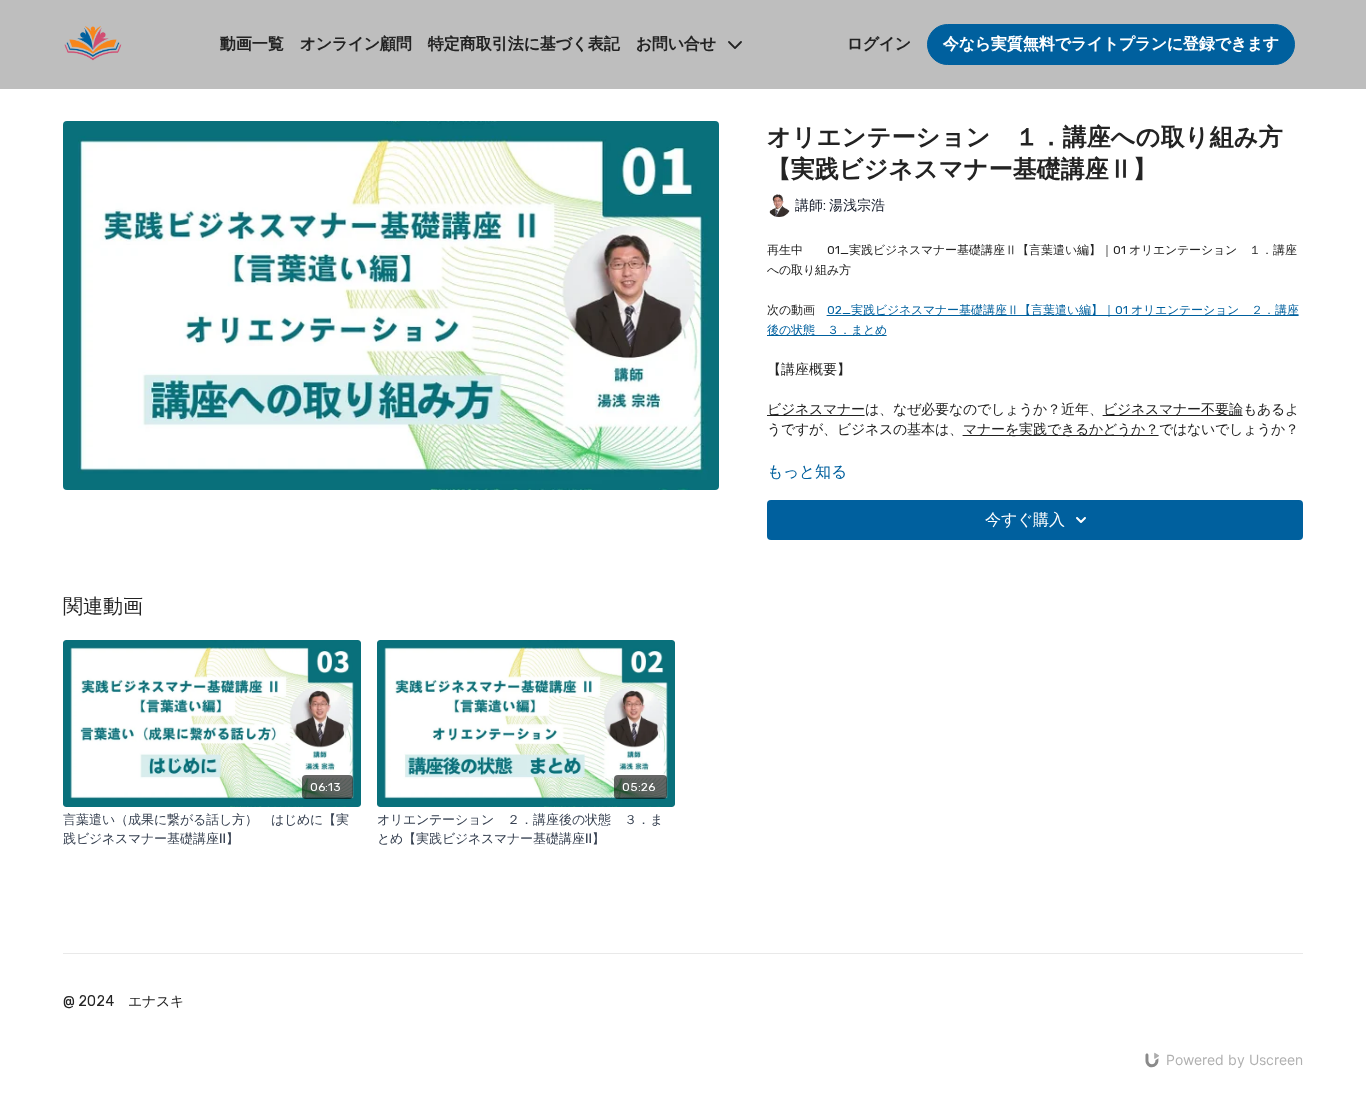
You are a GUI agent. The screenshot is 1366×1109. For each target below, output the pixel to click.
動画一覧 (252, 43)
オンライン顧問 (356, 43)
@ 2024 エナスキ (123, 1002)
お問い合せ (678, 43)
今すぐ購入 (1025, 519)
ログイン (879, 43)
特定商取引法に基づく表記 (524, 43)
